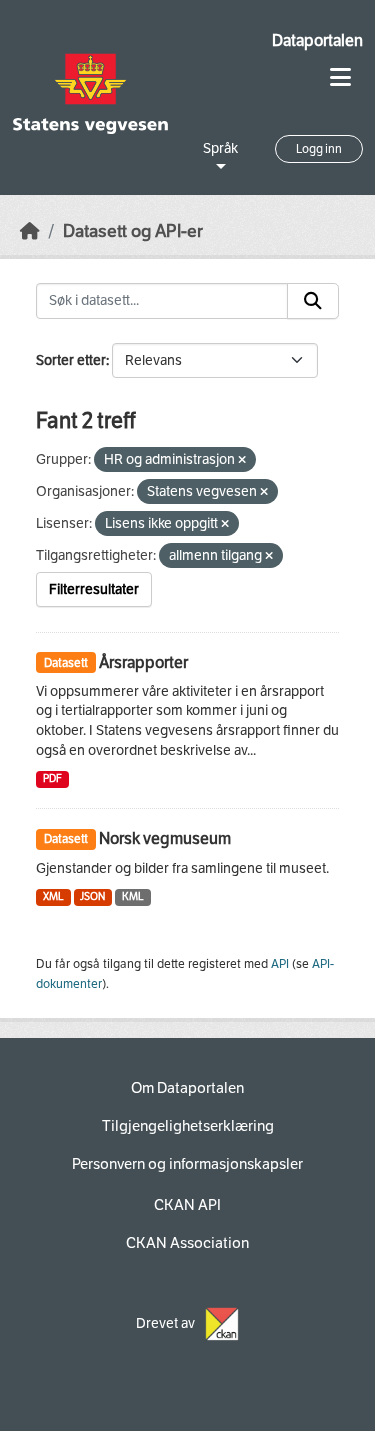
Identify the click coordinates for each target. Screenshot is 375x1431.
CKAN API (187, 1205)
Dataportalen (317, 40)
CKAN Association (187, 1243)
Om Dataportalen (187, 1088)
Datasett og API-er (133, 231)
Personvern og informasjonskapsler (187, 1164)
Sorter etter (71, 360)
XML (53, 896)
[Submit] (313, 301)
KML (133, 896)
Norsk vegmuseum (165, 838)
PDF (52, 778)
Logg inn (319, 149)
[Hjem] (30, 231)
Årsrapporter (143, 662)
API (280, 964)
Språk (220, 148)
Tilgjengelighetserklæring (188, 1126)
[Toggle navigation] (340, 77)
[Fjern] (242, 460)
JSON (92, 896)
